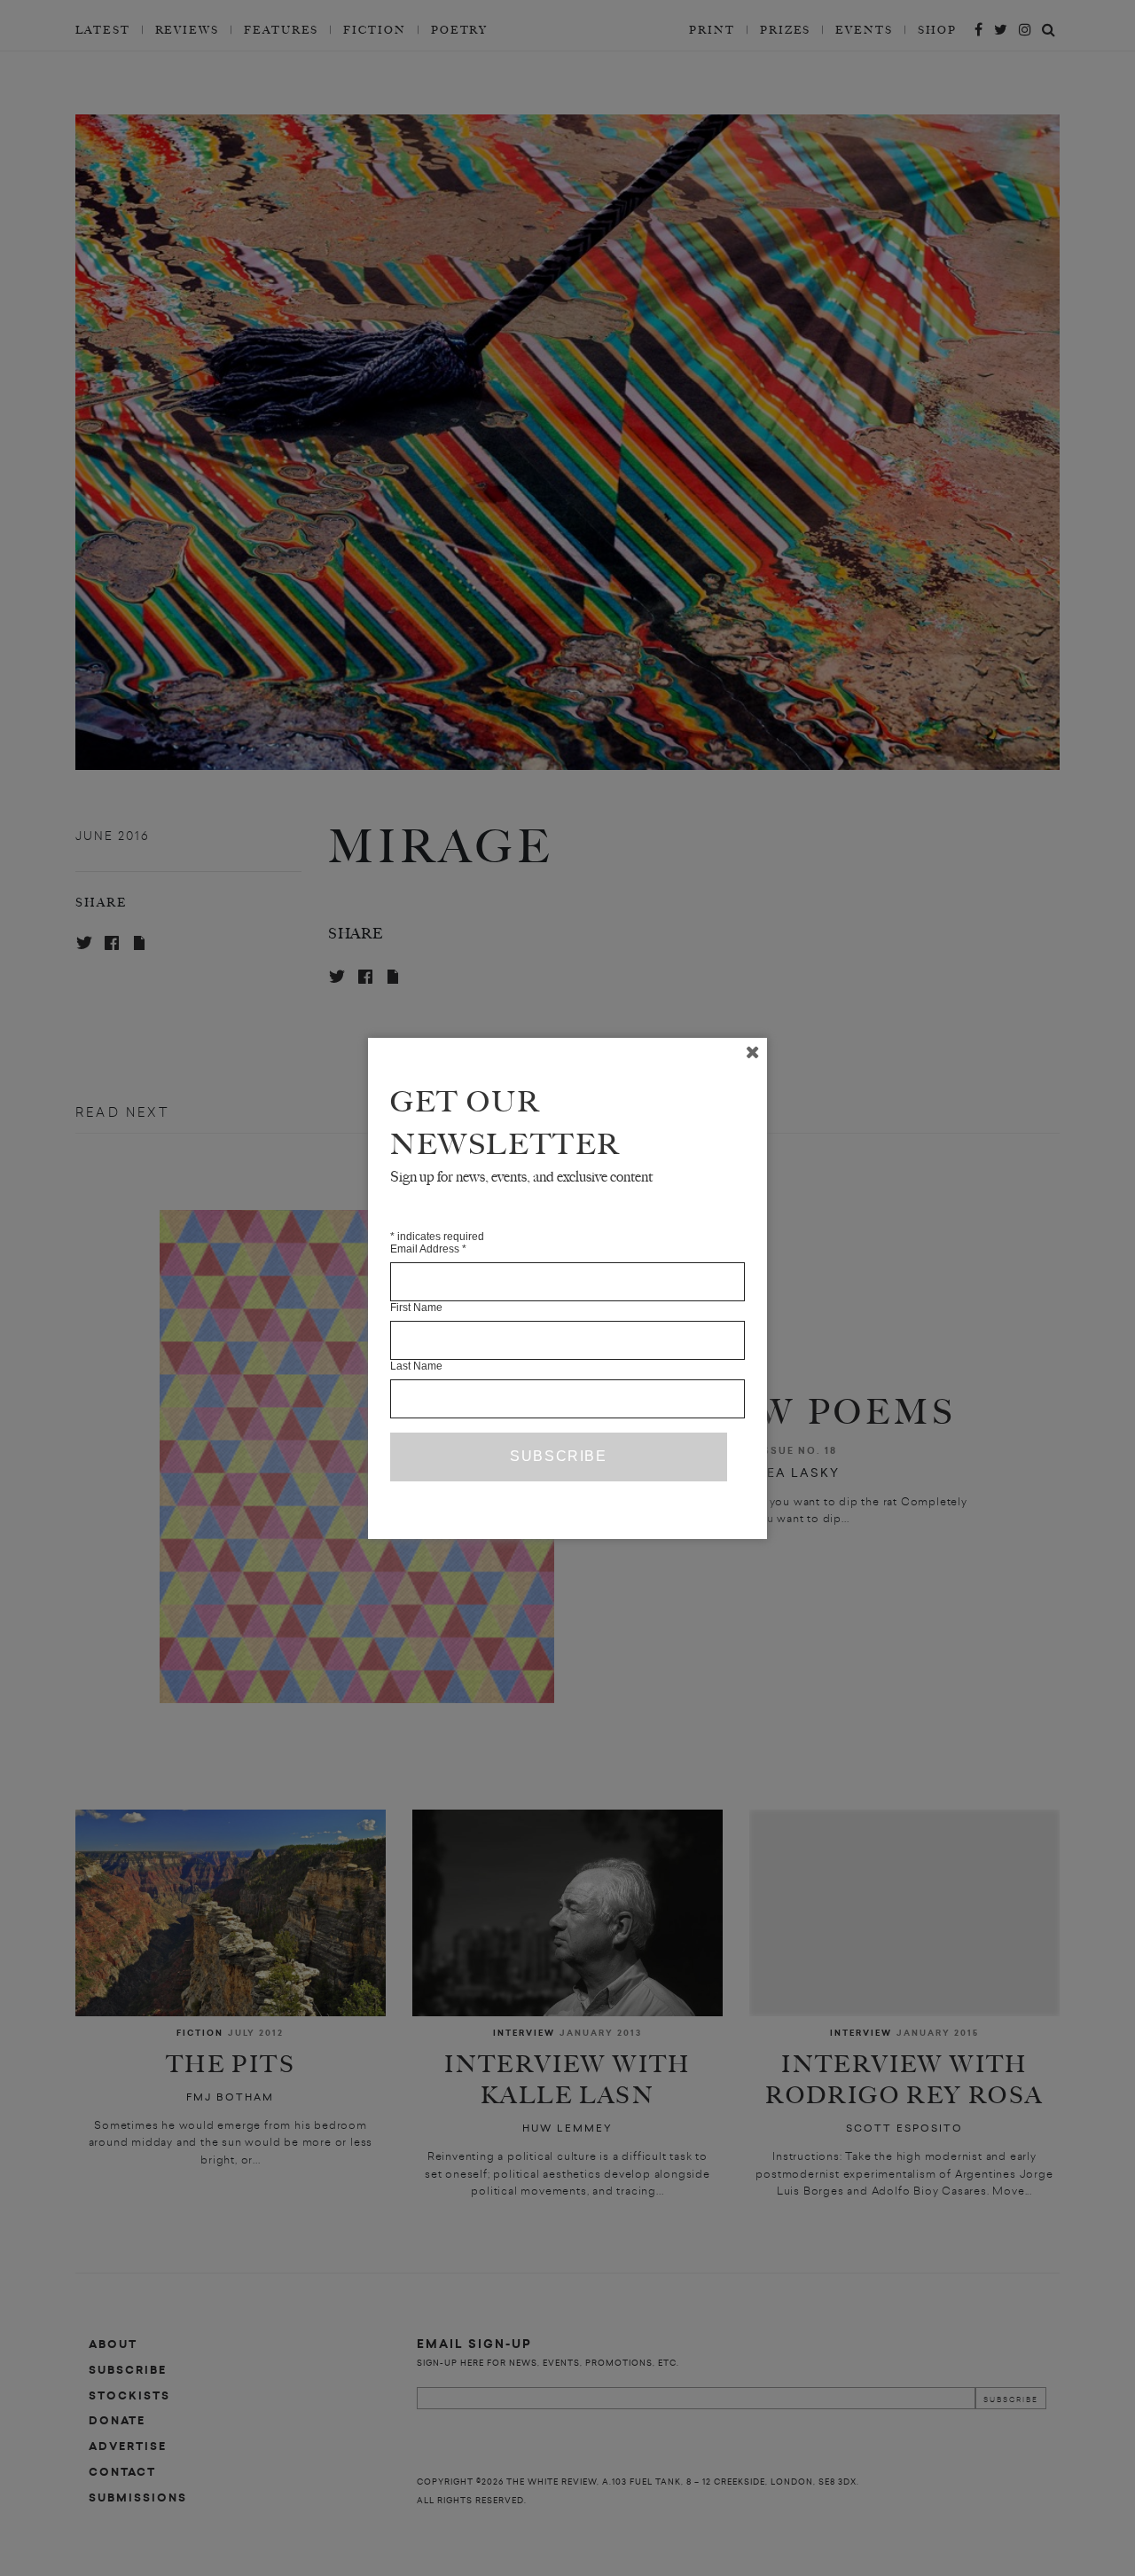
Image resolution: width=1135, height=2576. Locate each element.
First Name (416, 1308)
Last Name (416, 1366)
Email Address (428, 1249)
